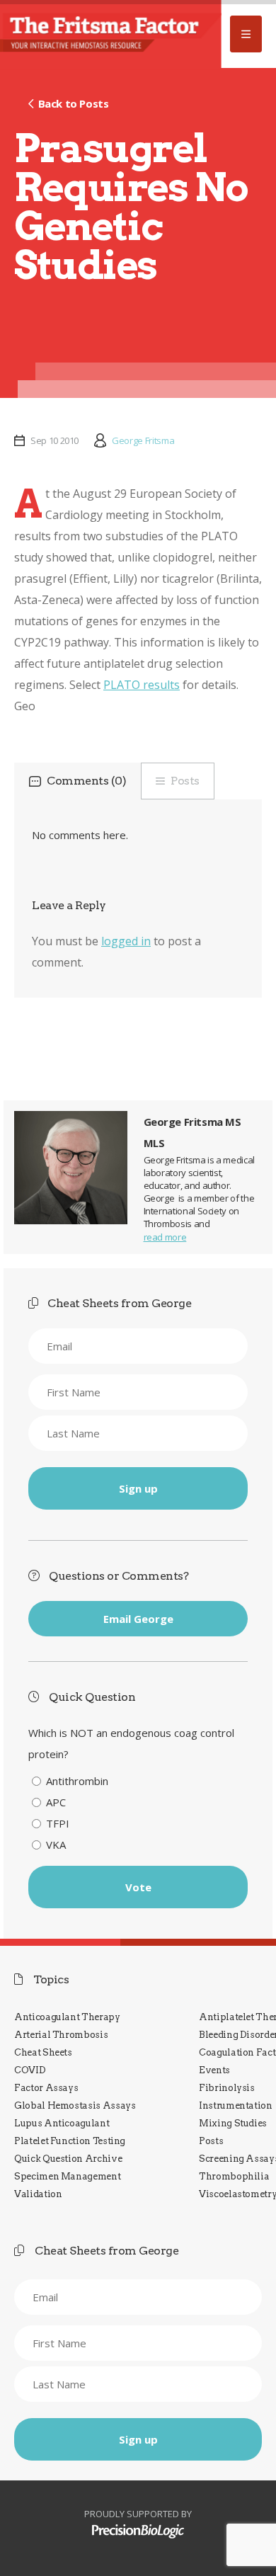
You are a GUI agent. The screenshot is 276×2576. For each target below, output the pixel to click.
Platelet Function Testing (70, 2141)
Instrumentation (236, 2105)
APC (56, 1802)
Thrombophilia (234, 2176)
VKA (56, 1845)
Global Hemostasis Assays (75, 2105)
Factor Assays (46, 2088)
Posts (185, 781)
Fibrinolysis (227, 2088)
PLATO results (142, 685)
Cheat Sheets (43, 2052)
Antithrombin (77, 1781)
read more (165, 1237)
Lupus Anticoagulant (62, 2123)
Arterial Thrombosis (61, 2035)
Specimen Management (67, 2176)
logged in (126, 941)
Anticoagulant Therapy (67, 2017)
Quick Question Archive (68, 2159)
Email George (138, 1619)
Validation (38, 2194)
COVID (30, 2070)
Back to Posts (73, 103)
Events (214, 2070)
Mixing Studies (233, 2123)
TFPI (58, 1823)
